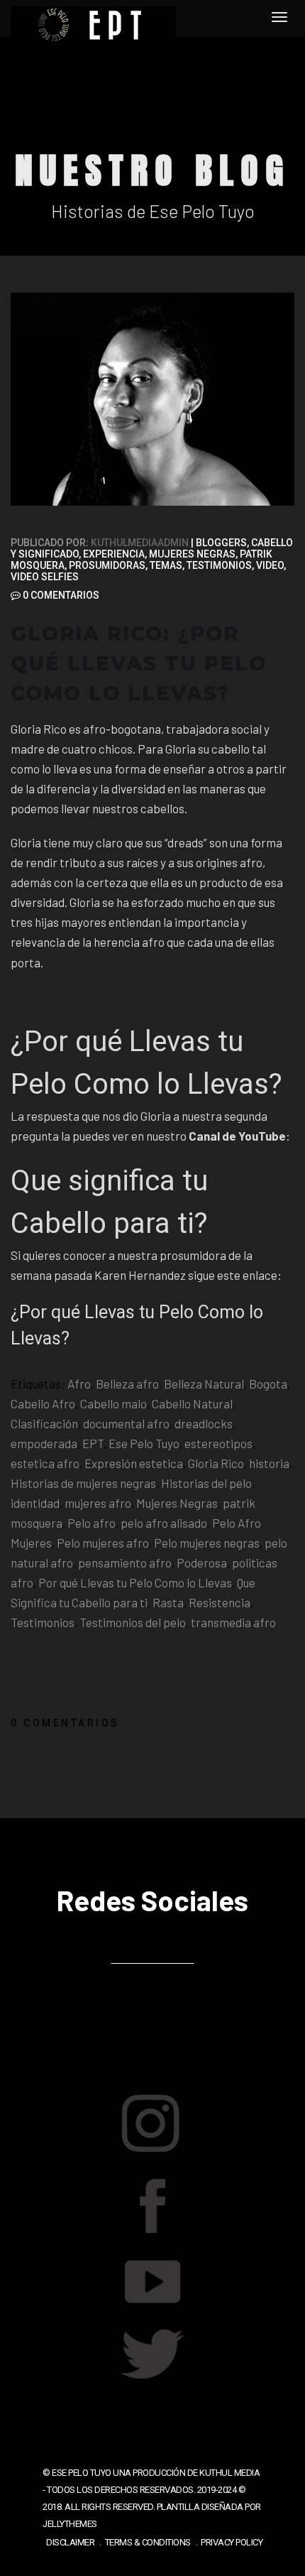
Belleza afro (127, 1384)
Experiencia (114, 554)
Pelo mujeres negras (207, 1543)
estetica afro (45, 1463)
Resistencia (220, 1602)
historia (269, 1463)
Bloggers (221, 543)
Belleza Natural (204, 1384)
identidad (35, 1503)
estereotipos (218, 1443)
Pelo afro (91, 1523)
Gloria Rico (216, 1463)
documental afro (126, 1423)
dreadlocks (204, 1423)
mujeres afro (98, 1503)
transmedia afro (233, 1622)
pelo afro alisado (164, 1523)
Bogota (268, 1384)
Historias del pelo (206, 1483)
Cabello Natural (192, 1403)
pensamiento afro (125, 1563)
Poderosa (202, 1563)
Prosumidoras (107, 565)
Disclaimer (70, 2542)
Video (270, 565)
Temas (166, 565)
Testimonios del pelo (133, 1622)
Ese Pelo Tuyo (144, 1443)
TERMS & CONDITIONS (148, 2542)
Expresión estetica (134, 1463)
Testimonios (219, 565)
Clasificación (44, 1423)
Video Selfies (45, 577)
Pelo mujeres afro (103, 1543)
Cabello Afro (43, 1403)
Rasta (168, 1602)
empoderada (44, 1443)
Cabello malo (113, 1403)
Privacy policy (232, 2542)
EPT (93, 1443)
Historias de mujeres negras (83, 1483)
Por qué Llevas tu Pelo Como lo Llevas (135, 1582)
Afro (79, 1384)
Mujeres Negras (192, 554)
